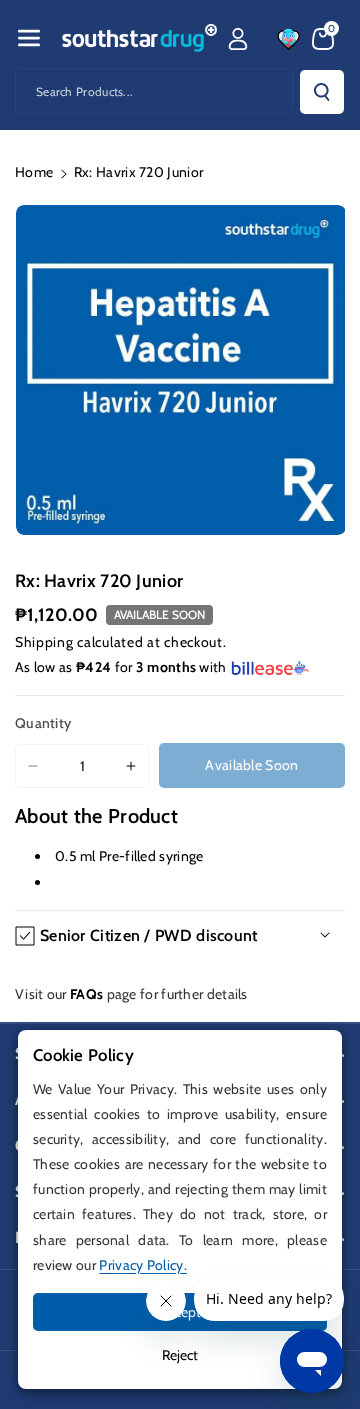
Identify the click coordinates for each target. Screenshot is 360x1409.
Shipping (44, 642)
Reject (180, 1355)
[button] (29, 38)
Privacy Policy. (143, 1265)
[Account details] (238, 39)
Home (34, 172)
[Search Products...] (322, 92)
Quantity (43, 723)
